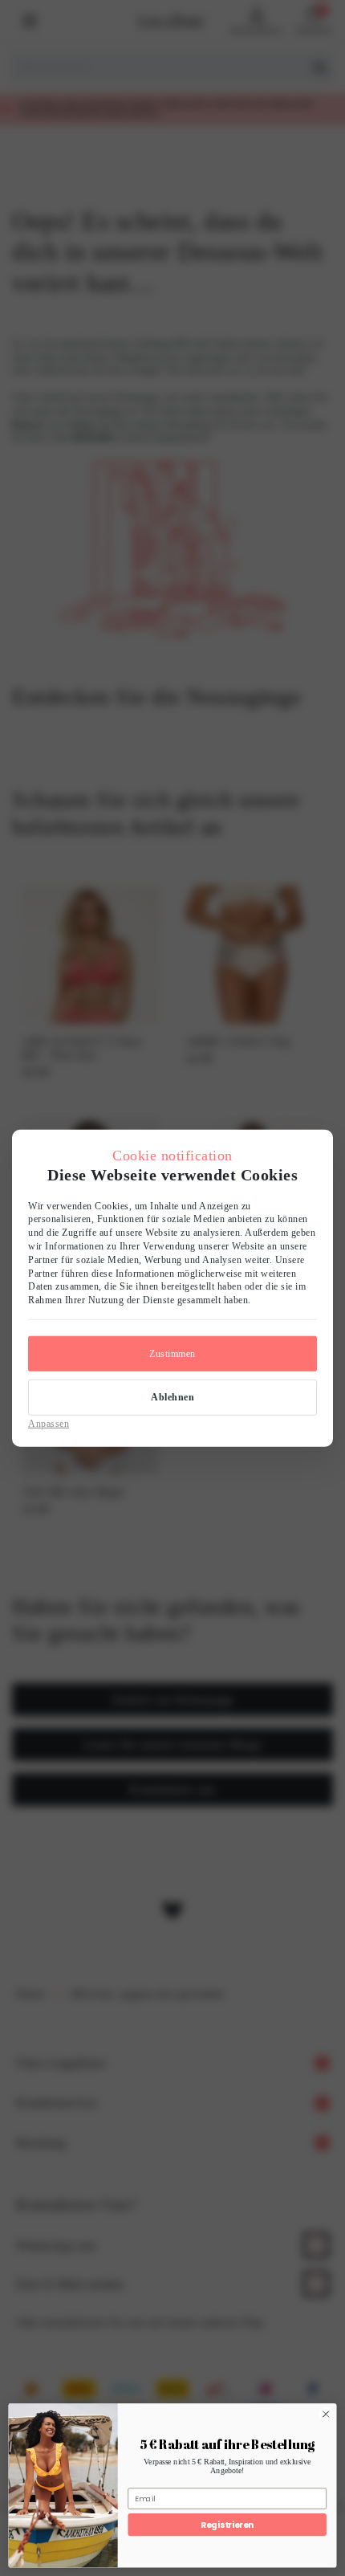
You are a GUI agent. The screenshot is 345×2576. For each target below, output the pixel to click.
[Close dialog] (326, 2414)
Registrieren (227, 2524)
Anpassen (49, 1423)
